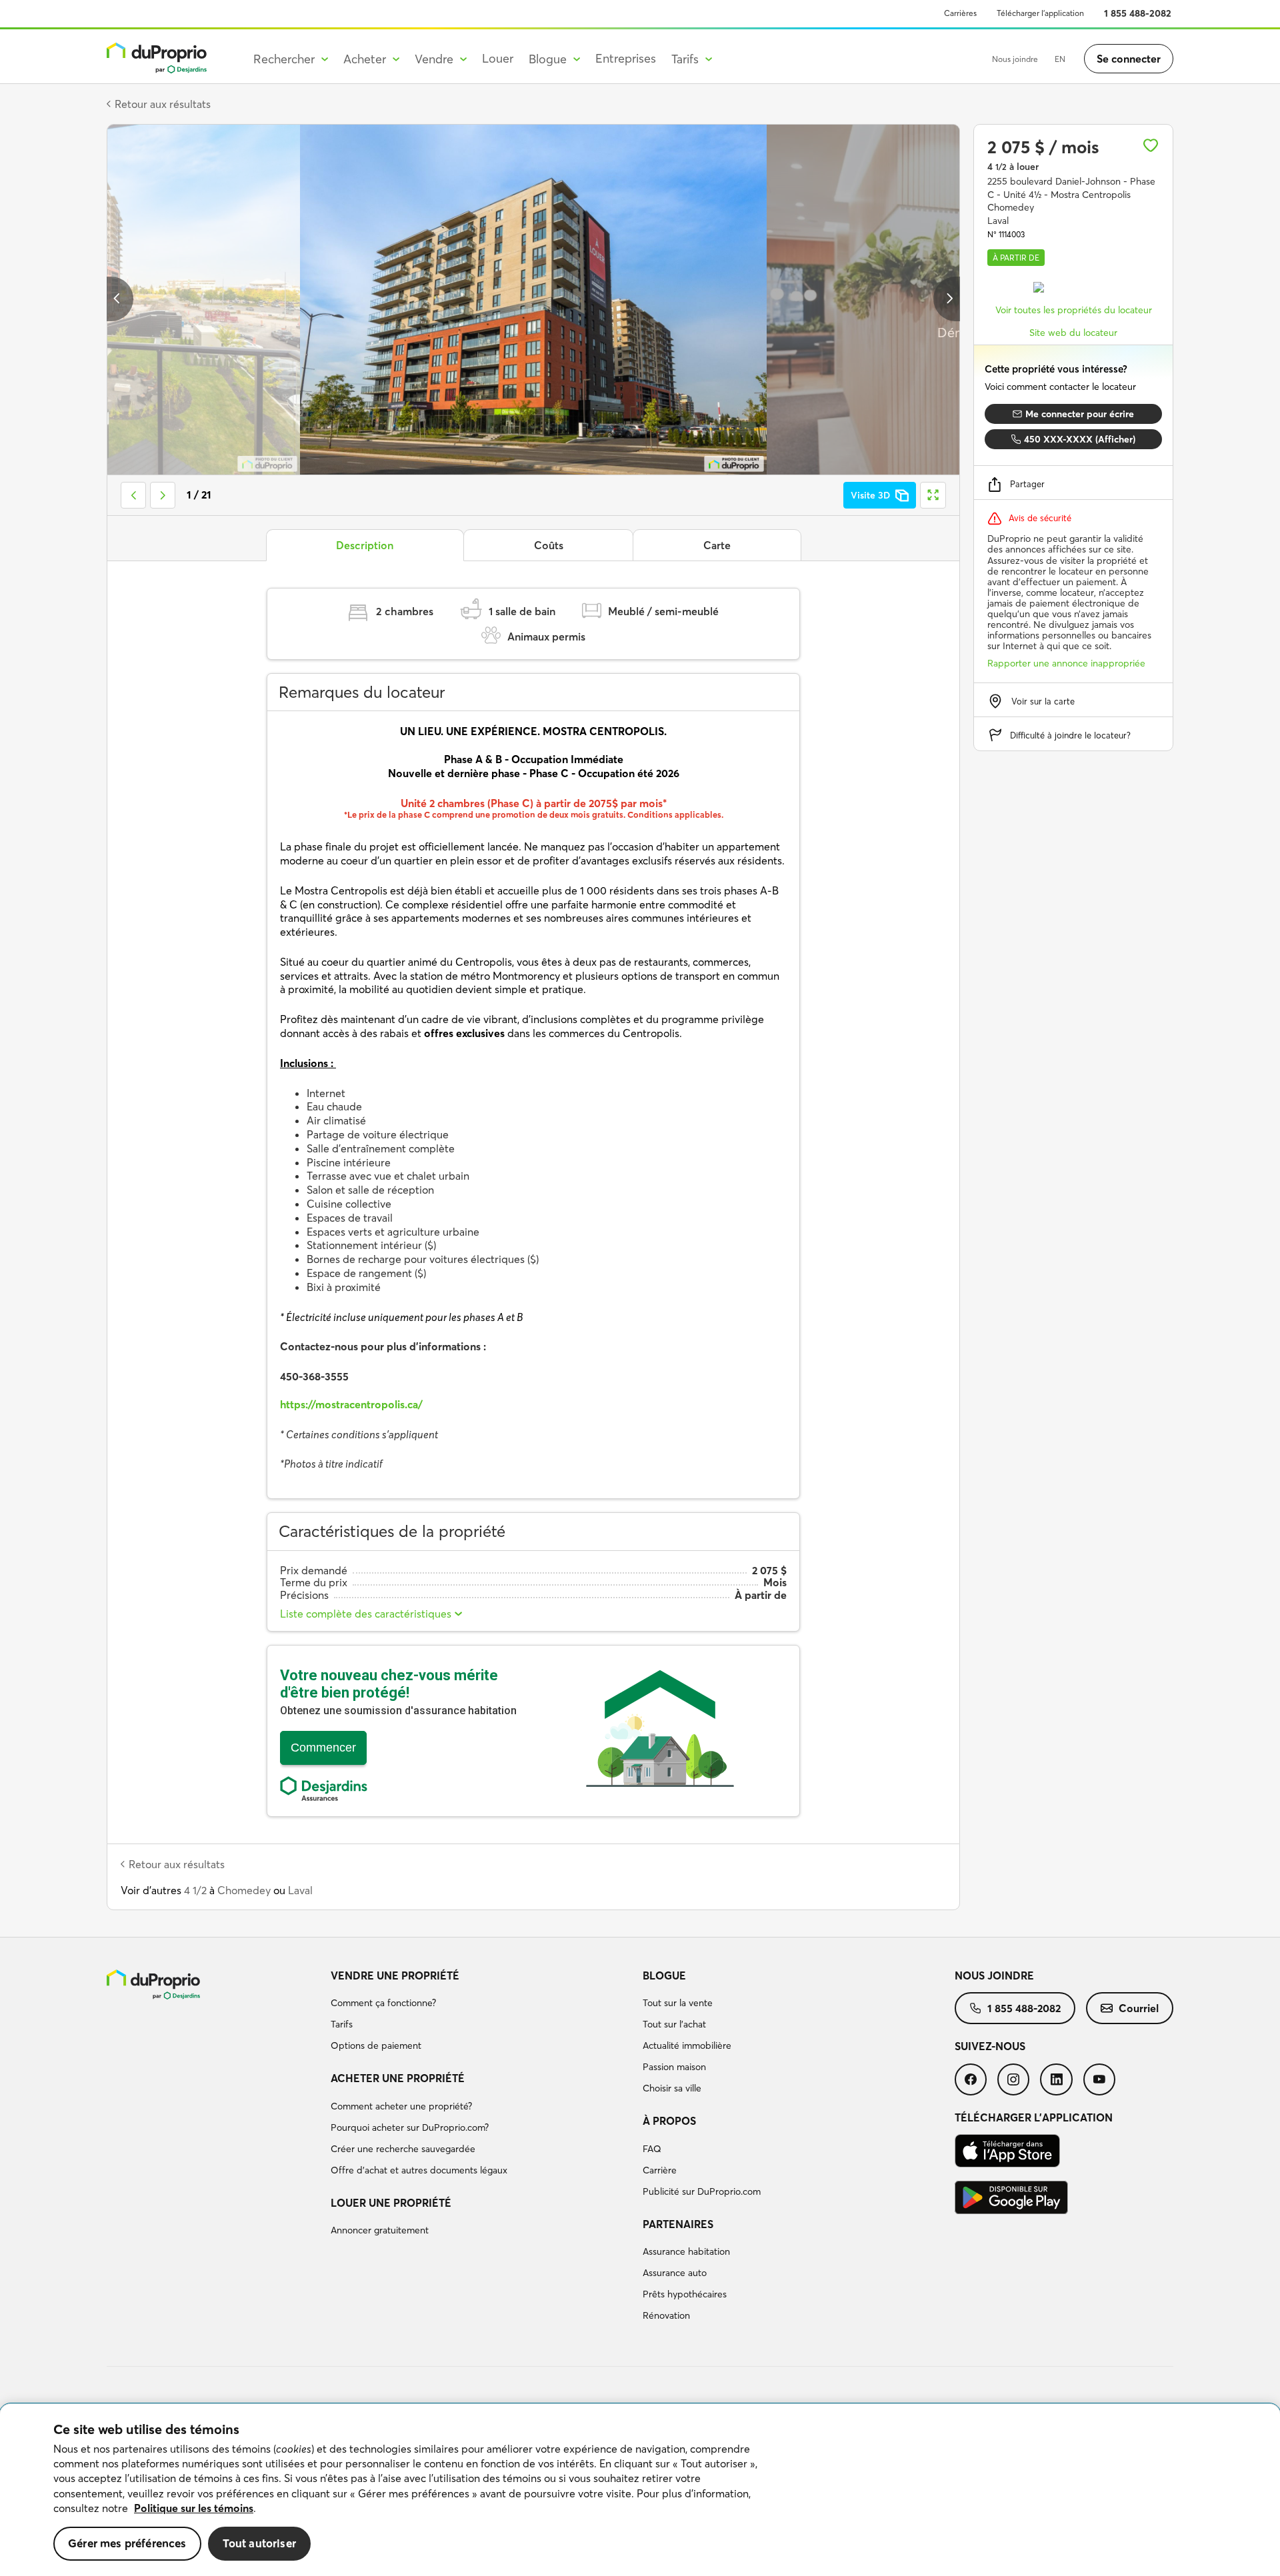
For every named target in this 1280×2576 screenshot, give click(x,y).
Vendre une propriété (395, 1975)
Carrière (660, 2170)
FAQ (652, 2149)
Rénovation (666, 2315)
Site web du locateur (1073, 333)
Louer (498, 58)
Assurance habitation (686, 2251)
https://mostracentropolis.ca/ (351, 1404)
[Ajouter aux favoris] (1151, 145)
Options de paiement (376, 2045)
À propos (669, 2121)
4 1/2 (195, 1890)
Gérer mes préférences (127, 2543)
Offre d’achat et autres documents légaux (419, 2170)
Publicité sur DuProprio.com (702, 2191)
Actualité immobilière (687, 2045)
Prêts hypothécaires (685, 2294)
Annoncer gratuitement (380, 2230)
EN (1060, 59)
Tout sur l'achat (674, 2024)
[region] (640, 2490)
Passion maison (674, 2067)
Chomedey (244, 1890)
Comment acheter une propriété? (401, 2106)
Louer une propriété (391, 2203)
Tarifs (342, 2024)
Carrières (960, 13)
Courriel (1139, 2008)
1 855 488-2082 (1138, 13)
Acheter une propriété (398, 2078)
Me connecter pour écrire (1080, 414)
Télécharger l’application (1040, 13)
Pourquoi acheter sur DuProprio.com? (410, 2127)
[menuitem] (481, 2013)
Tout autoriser (259, 2543)
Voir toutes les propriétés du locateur (1074, 310)
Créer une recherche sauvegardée (403, 2149)
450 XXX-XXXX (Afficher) (1080, 439)
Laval (300, 1890)
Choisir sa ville (672, 2088)
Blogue (664, 1975)
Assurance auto (675, 2273)
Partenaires (678, 2224)
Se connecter (1129, 59)
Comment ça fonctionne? (383, 2003)
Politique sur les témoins (194, 2508)
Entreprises (626, 58)
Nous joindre (1015, 59)
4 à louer (1013, 167)
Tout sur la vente (678, 2003)
